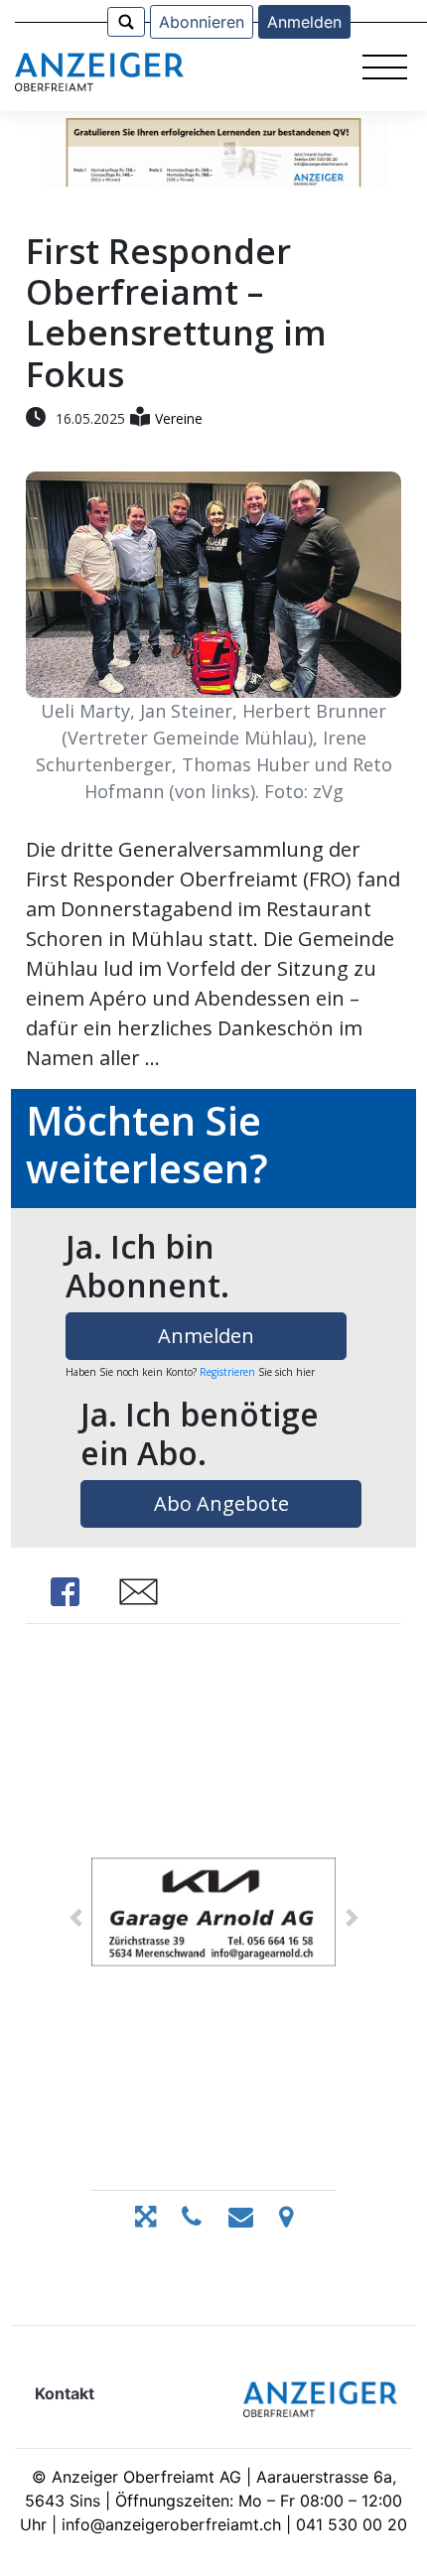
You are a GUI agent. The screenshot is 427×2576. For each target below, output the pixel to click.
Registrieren (227, 1372)
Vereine (179, 418)
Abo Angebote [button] (221, 1503)
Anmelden (304, 22)
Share (66, 1592)
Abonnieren (202, 22)
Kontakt (65, 2393)
